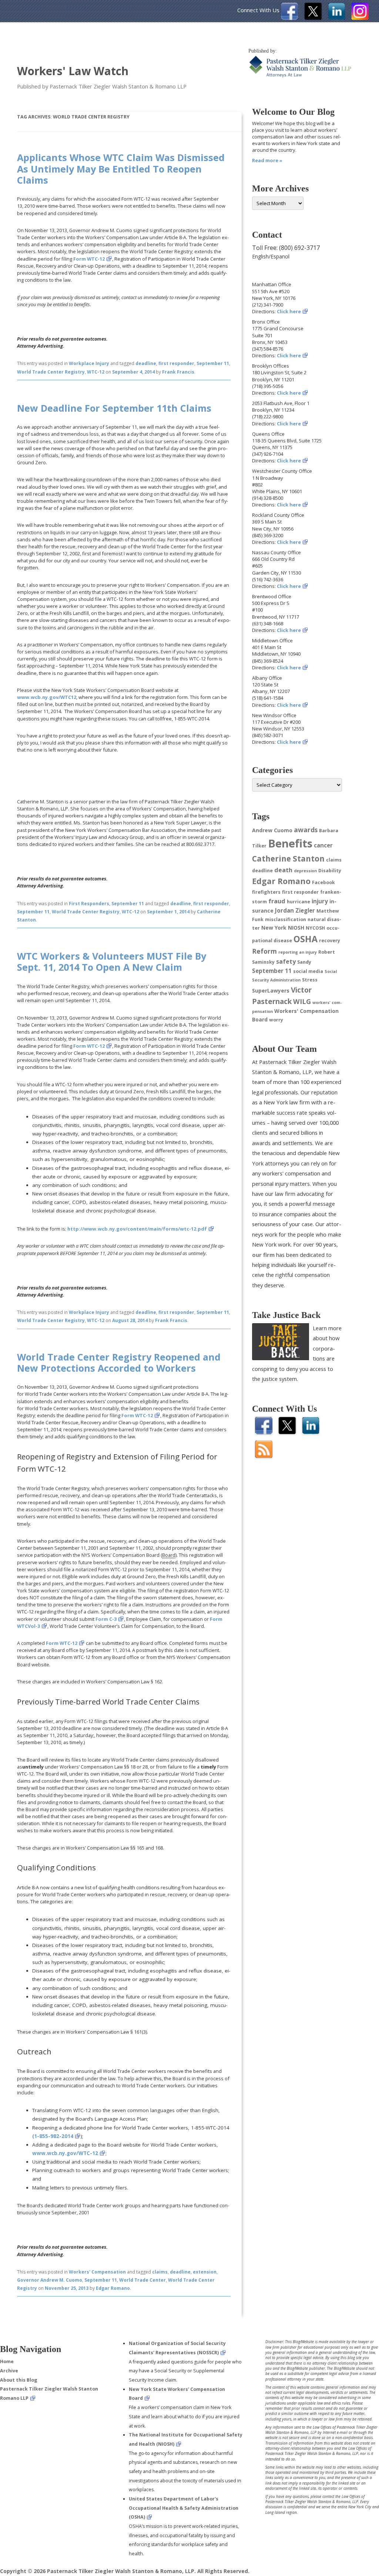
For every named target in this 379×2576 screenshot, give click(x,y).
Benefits (290, 843)
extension (205, 2272)
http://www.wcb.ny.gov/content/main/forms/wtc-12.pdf (137, 1229)
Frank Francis (178, 372)
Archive (9, 2371)
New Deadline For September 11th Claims (114, 408)
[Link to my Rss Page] (264, 1456)
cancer (323, 845)
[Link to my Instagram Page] (360, 18)
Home (7, 2361)
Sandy (304, 962)
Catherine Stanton (288, 859)
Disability (330, 871)
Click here (289, 311)
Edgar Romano (113, 2288)
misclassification (286, 919)
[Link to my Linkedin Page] (337, 18)
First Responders (89, 904)
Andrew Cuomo (272, 830)
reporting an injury (298, 952)
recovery (330, 941)
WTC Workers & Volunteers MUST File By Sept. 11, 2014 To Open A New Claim (112, 961)
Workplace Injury (89, 363)
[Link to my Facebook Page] (290, 18)
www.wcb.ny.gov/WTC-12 (65, 2153)
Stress (310, 980)
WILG (302, 1001)
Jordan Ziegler (295, 910)
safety (286, 961)
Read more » (267, 160)
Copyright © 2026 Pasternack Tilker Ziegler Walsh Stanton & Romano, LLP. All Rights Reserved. (125, 2571)
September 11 (213, 363)
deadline (146, 363)
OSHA (306, 939)
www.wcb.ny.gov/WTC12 (47, 697)
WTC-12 (96, 372)
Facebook (323, 882)
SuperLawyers (271, 991)
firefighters (266, 892)
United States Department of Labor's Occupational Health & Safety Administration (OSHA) (184, 2508)
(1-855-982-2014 (53, 2136)
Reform (264, 951)
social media (308, 971)
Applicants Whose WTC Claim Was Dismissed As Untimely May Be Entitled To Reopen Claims (121, 168)
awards (306, 830)
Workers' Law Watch (73, 71)
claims (160, 2272)
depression (305, 871)
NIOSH (296, 928)
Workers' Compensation (97, 2272)
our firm (263, 1255)
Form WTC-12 (89, 259)
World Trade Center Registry (51, 372)
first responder (176, 363)
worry (276, 1020)
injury (320, 901)
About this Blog (19, 2380)
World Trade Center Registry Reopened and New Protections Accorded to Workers (119, 1362)
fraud (277, 901)
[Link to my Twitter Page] (313, 18)
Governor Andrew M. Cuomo (50, 2280)
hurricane (298, 902)
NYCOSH (315, 928)
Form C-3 (106, 1619)
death (283, 870)
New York (274, 928)
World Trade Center (142, 2280)
